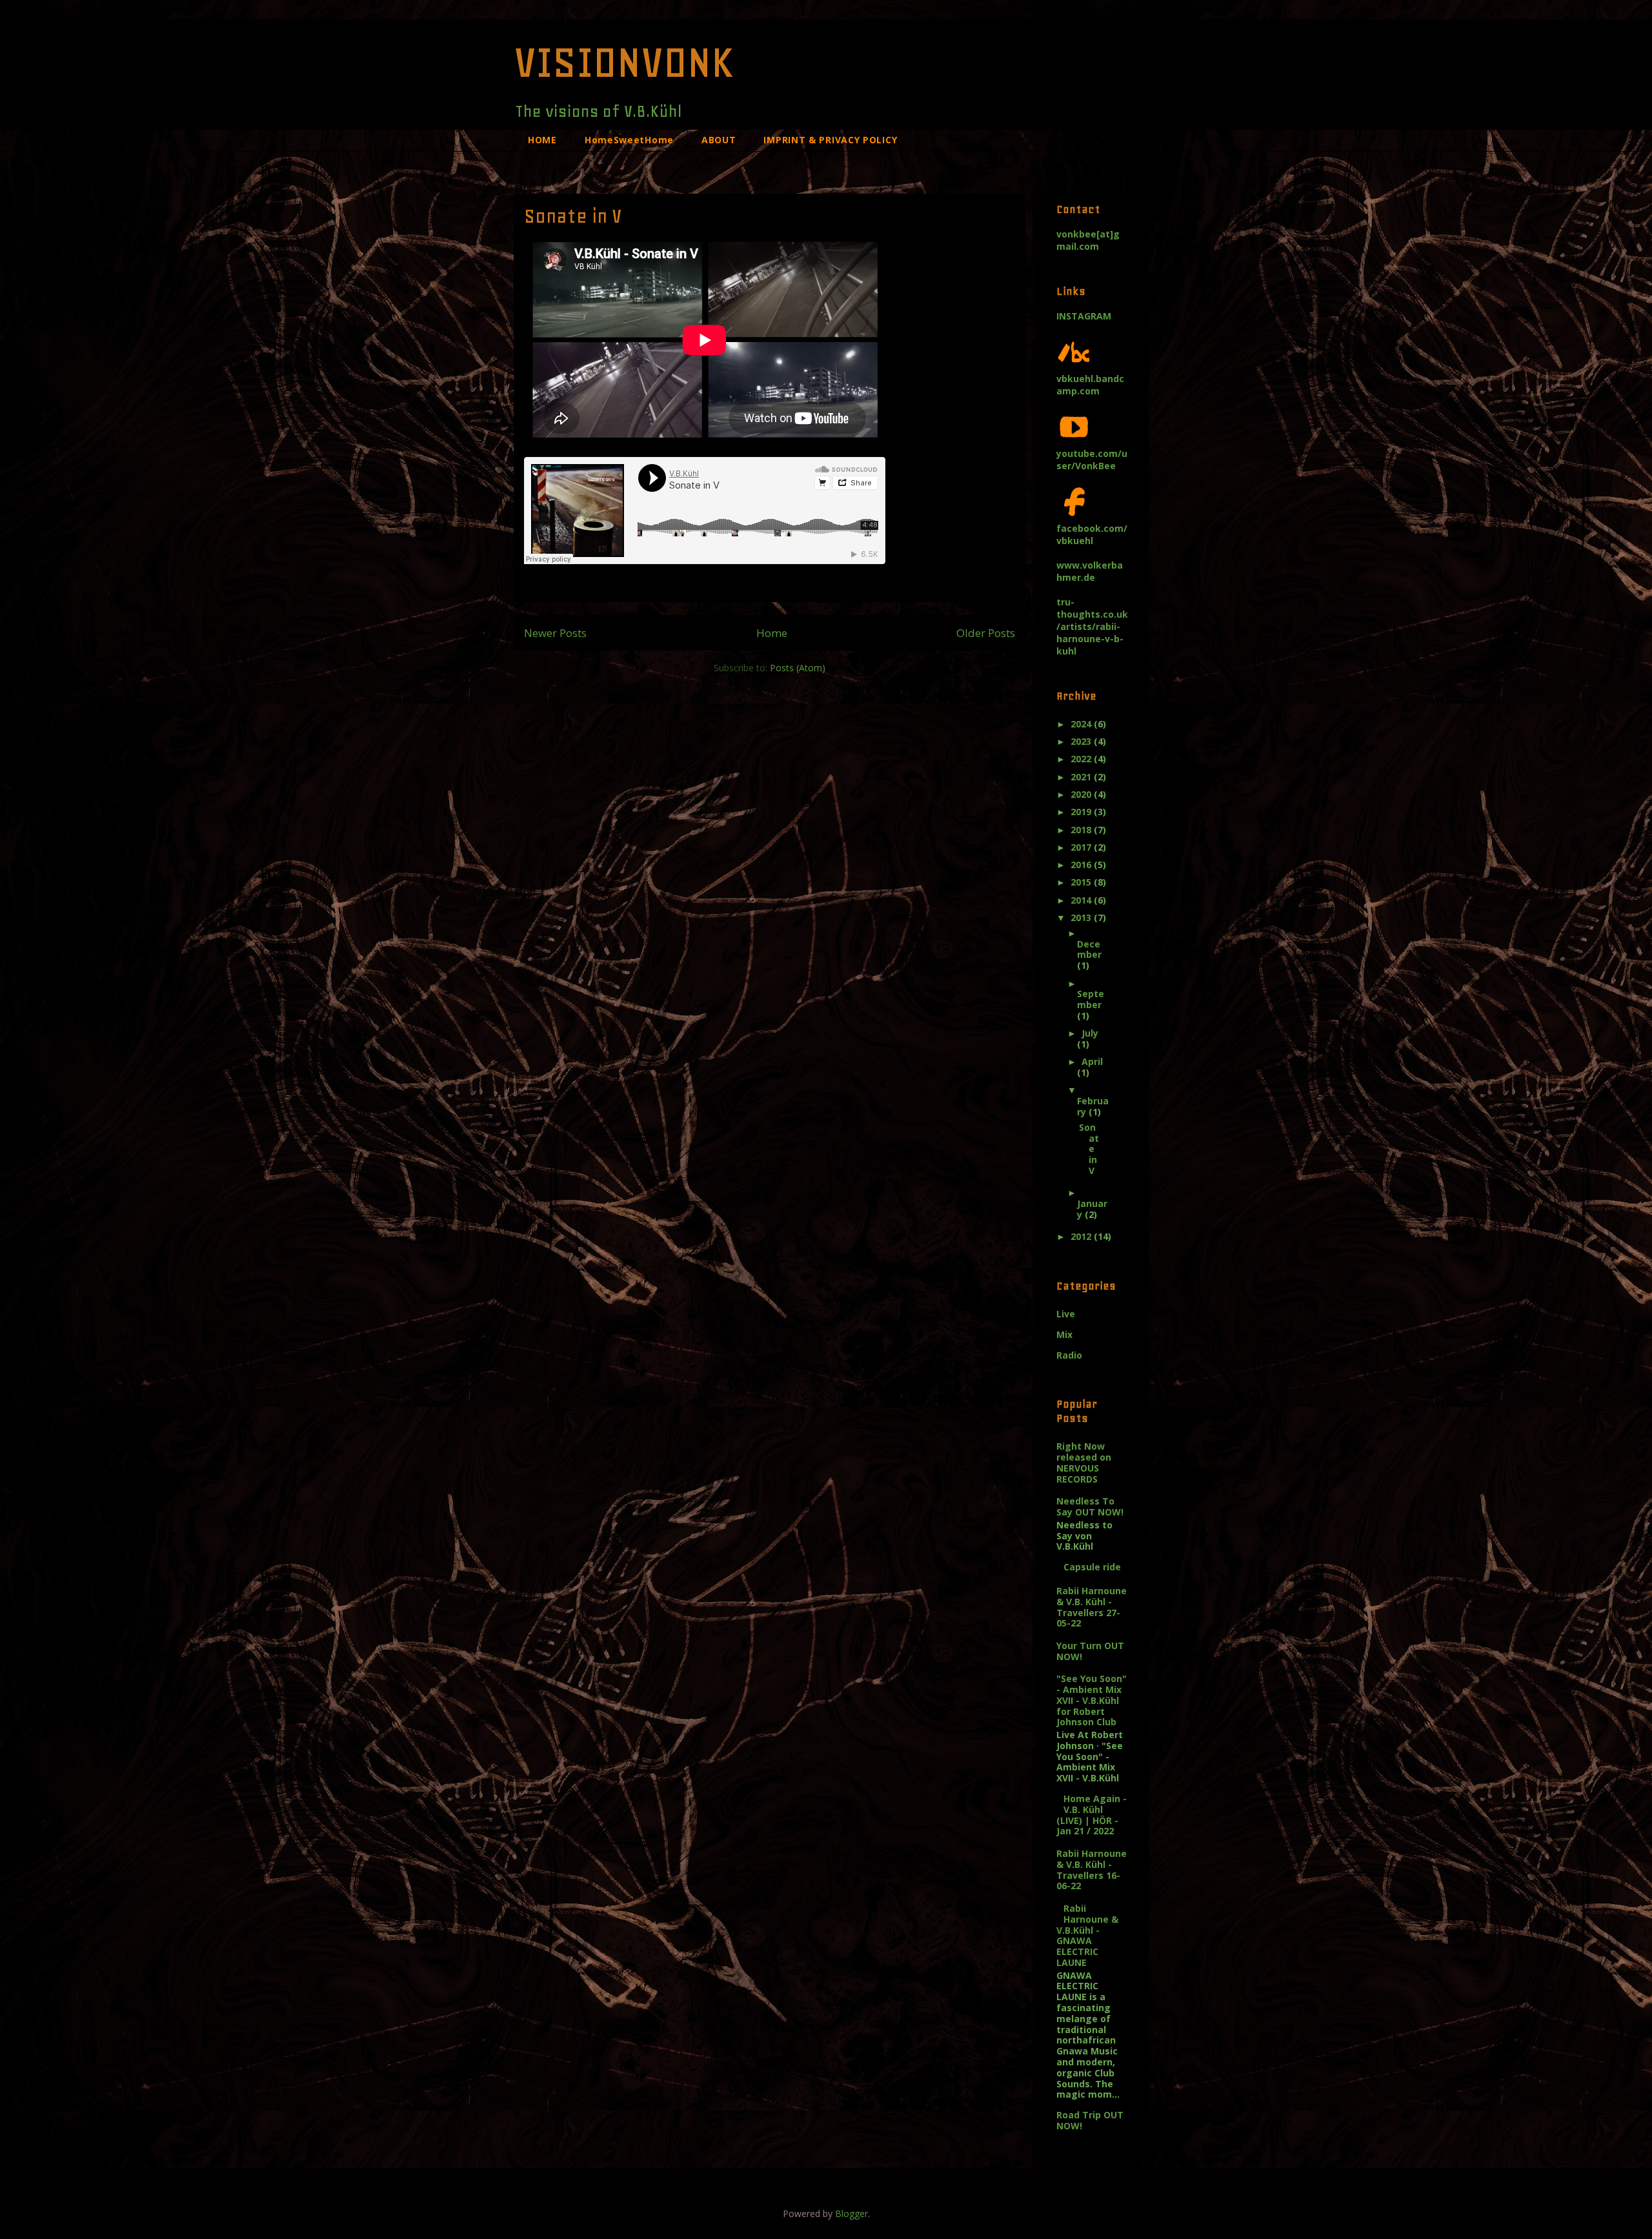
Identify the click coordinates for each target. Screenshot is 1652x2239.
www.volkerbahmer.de (1090, 571)
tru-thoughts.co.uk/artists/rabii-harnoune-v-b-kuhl (1092, 626)
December (1089, 949)
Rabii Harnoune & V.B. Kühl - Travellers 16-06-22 (1092, 1869)
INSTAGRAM (1084, 316)
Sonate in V (573, 216)
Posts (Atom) (798, 668)
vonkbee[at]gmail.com (1088, 240)
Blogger (851, 2214)
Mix (1064, 1334)
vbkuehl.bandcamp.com (1090, 385)
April (1092, 1061)
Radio (1069, 1355)
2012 (1082, 1236)
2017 (1082, 847)
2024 (1082, 724)
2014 (1082, 900)
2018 (1082, 830)
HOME (542, 140)
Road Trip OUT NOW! (1090, 2120)
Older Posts (986, 633)
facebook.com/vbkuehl (1092, 534)
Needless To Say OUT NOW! (1090, 1506)
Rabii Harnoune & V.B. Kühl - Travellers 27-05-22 (1092, 1607)
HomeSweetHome (629, 140)
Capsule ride (1092, 1567)
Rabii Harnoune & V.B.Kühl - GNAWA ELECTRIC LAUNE (1087, 1935)
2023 (1082, 741)
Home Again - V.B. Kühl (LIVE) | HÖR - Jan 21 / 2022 (1092, 1815)
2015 (1082, 882)
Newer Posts (555, 633)
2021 (1082, 777)
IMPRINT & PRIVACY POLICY (830, 140)
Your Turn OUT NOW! (1090, 1651)
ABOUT (719, 140)
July (1090, 1033)
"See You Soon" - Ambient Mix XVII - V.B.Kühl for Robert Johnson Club (1092, 1700)
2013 (1082, 917)
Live (1066, 1314)
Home (772, 633)
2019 (1082, 812)
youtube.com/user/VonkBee (1092, 460)
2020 (1082, 794)
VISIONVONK (624, 62)
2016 (1082, 865)
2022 (1082, 759)
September (1091, 999)
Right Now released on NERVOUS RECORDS (1084, 1462)
